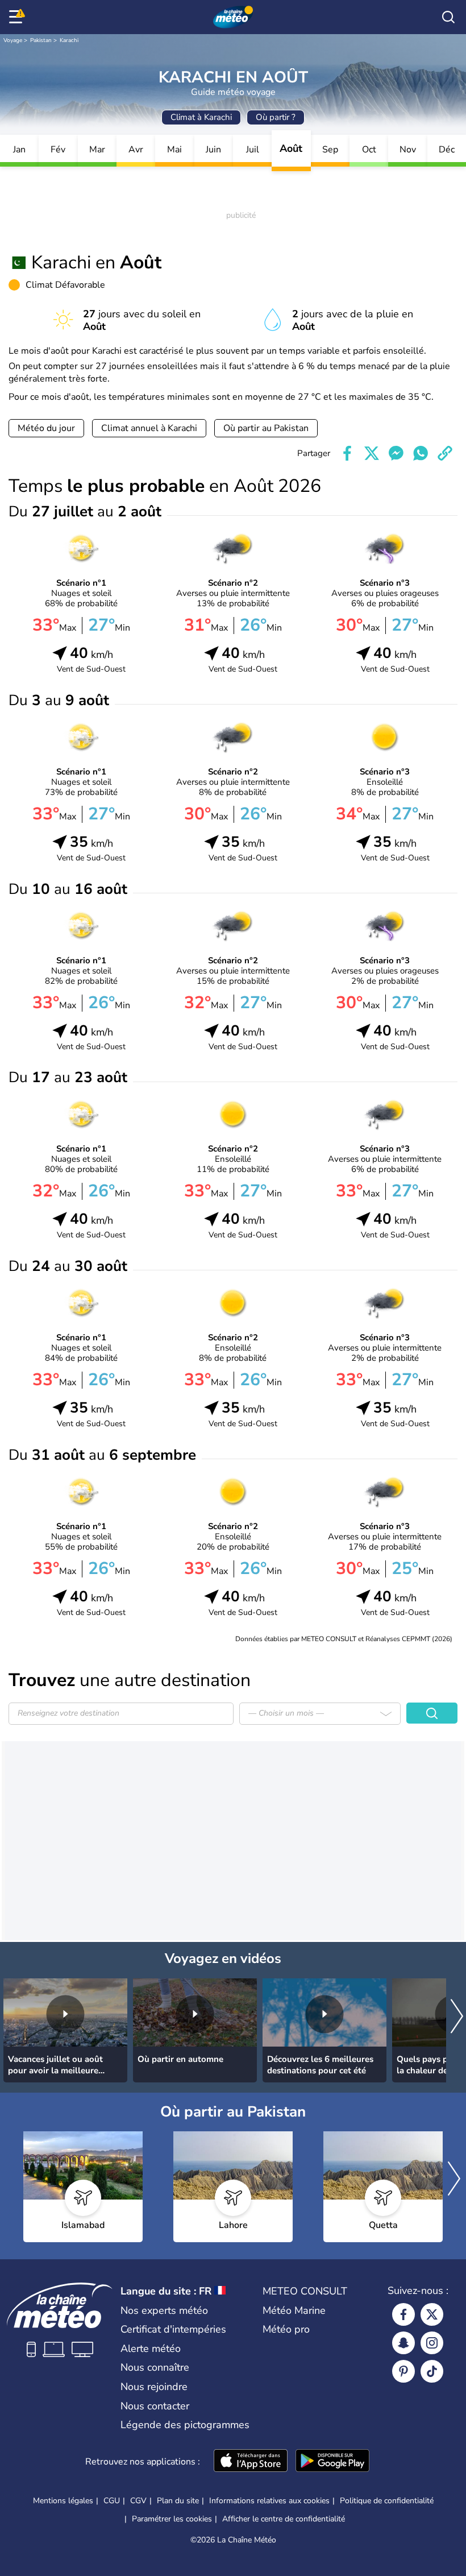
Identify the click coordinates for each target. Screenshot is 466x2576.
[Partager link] (445, 453)
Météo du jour (46, 428)
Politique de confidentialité (387, 2501)
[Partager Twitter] (372, 453)
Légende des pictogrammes (185, 2425)
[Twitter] (432, 2314)
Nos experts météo (164, 2310)
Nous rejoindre (154, 2387)
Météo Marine (294, 2310)
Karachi (69, 40)
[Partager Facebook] (347, 453)
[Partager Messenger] (396, 453)
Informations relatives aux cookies (269, 2501)
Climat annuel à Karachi (149, 428)
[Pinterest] (403, 2371)
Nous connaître (155, 2367)
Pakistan (41, 40)
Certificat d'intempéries (173, 2329)
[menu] (18, 17)
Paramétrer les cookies (172, 2519)
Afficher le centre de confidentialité (284, 2519)
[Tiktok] (432, 2371)
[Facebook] (403, 2314)
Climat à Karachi (201, 117)
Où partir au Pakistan (266, 428)
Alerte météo (151, 2349)
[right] (457, 2017)
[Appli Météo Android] (332, 2462)
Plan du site (178, 2501)
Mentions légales (63, 2501)
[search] (448, 17)
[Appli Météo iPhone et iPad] (251, 2462)
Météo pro (286, 2329)
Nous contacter (155, 2406)
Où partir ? (276, 117)
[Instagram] (432, 2343)
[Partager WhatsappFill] (421, 453)
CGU (112, 2501)
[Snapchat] (403, 2343)
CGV (138, 2501)
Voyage (13, 40)
